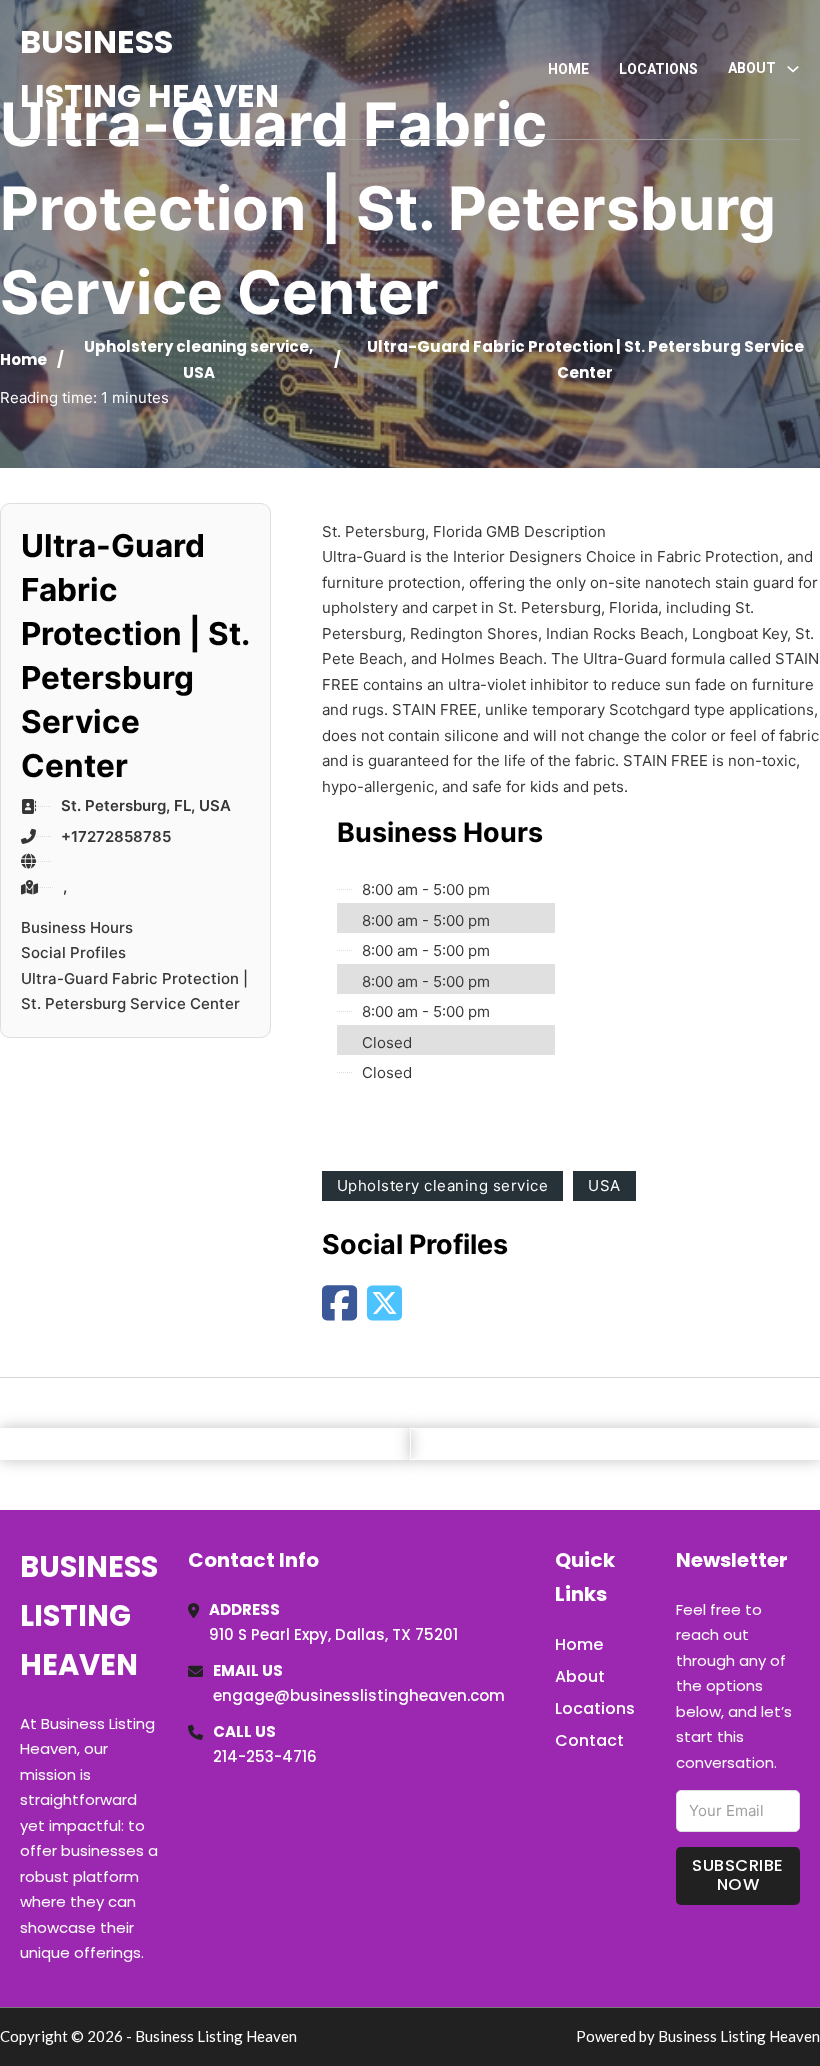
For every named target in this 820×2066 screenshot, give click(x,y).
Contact (589, 1740)
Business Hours (77, 927)
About (580, 1676)
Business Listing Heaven (149, 68)
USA (199, 372)
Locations (658, 69)
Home (568, 69)
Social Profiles (73, 952)
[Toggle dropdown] (793, 69)
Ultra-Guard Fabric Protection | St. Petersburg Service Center (134, 991)
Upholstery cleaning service (196, 346)
